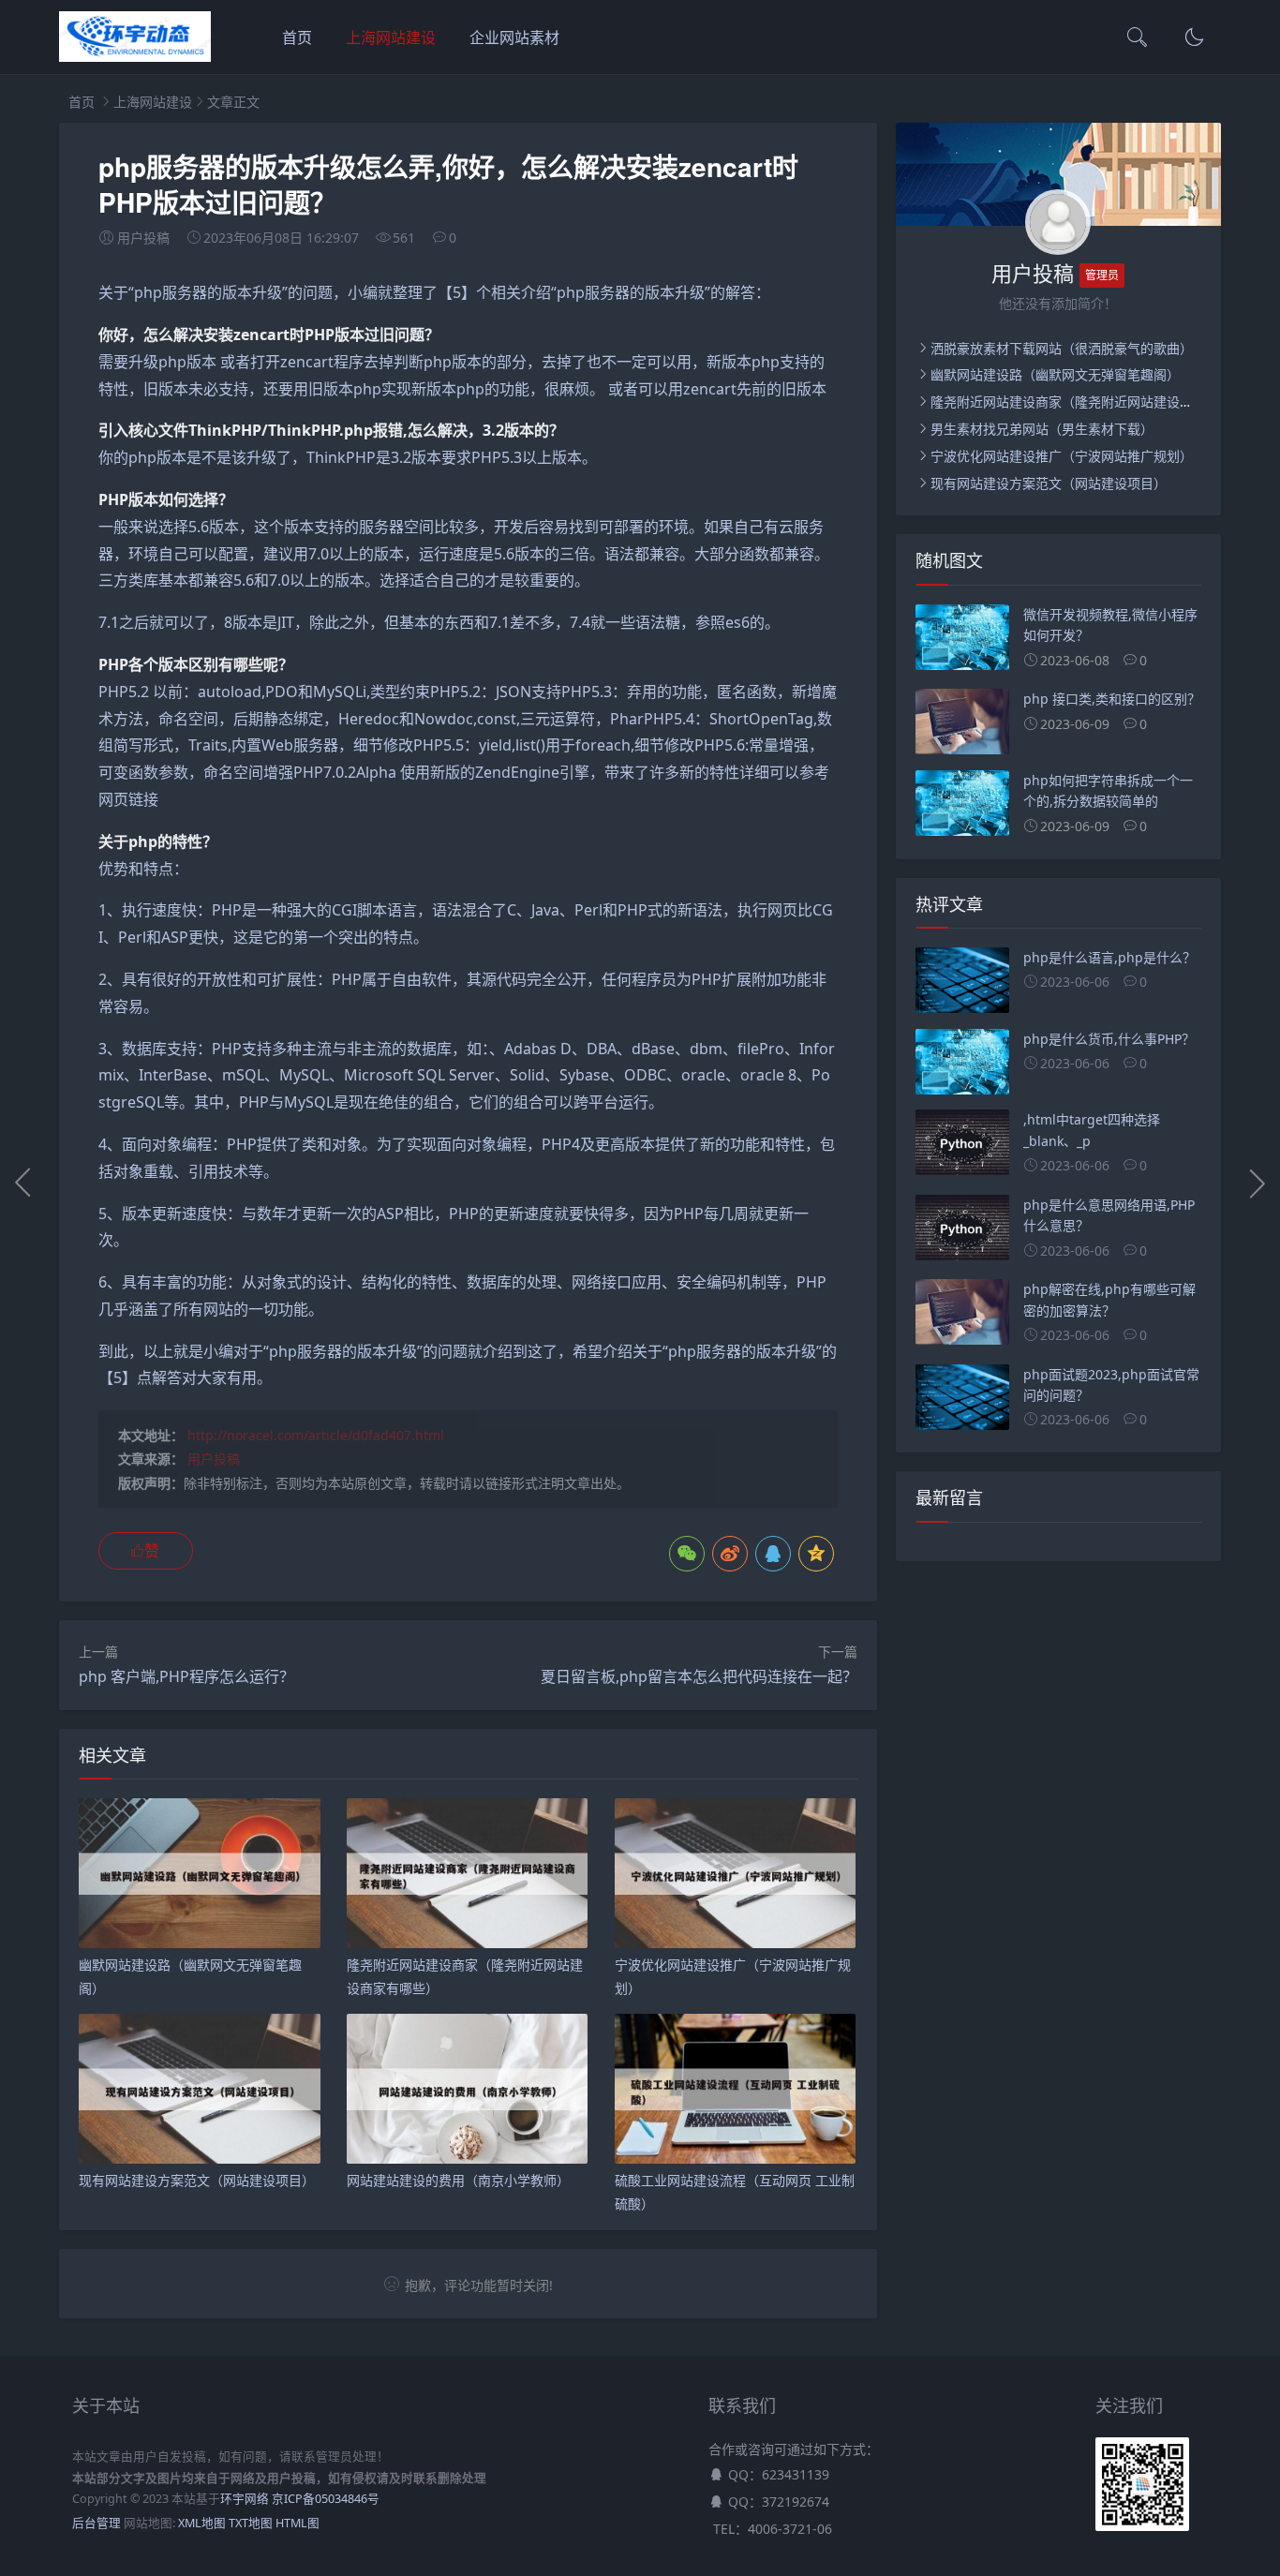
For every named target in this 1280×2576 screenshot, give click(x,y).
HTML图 (298, 2523)
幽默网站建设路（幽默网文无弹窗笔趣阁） (1055, 374)
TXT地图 (251, 2523)
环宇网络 (245, 2499)
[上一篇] (23, 1183)
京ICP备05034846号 (326, 2499)
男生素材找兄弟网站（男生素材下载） (1042, 429)
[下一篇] (1257, 1183)
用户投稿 (214, 1459)
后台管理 (97, 2523)
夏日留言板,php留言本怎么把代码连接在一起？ (699, 1676)
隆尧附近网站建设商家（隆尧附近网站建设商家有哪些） (1094, 402)
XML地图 (202, 2523)
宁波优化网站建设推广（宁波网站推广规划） (1062, 456)
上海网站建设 (391, 37)
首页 (297, 37)
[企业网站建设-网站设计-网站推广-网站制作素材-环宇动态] (135, 57)
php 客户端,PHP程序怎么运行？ (186, 1676)
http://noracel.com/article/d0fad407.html (316, 1435)
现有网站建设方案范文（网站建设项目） (1049, 483)
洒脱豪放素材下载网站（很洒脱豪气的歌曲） (1062, 348)
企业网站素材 (514, 37)
